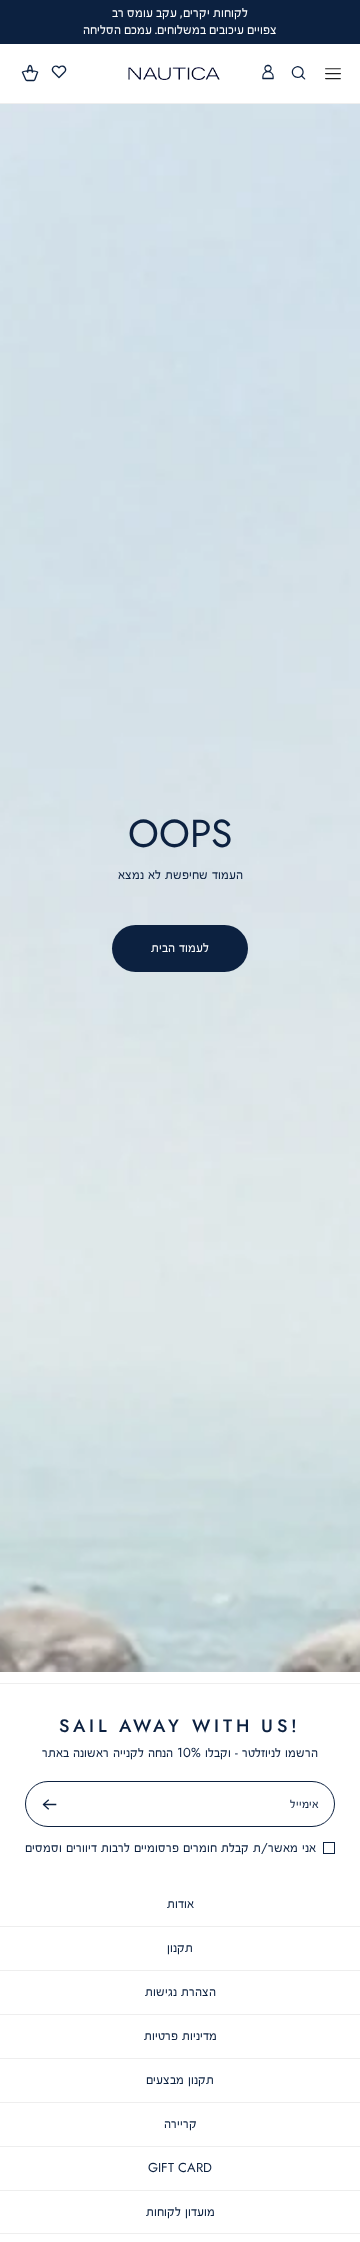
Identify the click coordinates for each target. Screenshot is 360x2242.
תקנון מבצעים (180, 2079)
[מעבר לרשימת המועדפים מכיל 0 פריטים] (59, 72)
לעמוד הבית (180, 947)
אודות (180, 1903)
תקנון (180, 1947)
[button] (31, 73)
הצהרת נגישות (180, 1991)
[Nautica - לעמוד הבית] (174, 73)
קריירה (180, 2123)
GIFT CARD (180, 2167)
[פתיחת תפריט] (333, 75)
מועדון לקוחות (180, 2211)
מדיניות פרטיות (180, 2035)
